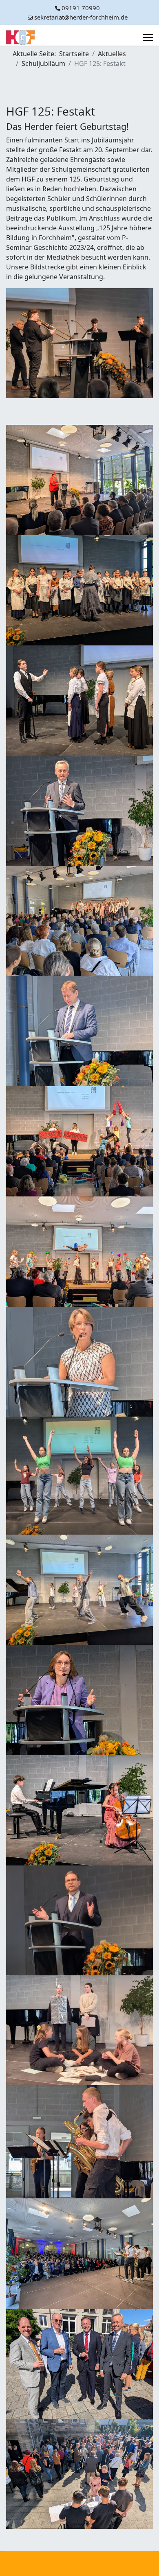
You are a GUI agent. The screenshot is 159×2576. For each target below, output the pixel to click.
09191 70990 (81, 8)
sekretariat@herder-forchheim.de (81, 17)
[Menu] (148, 37)
